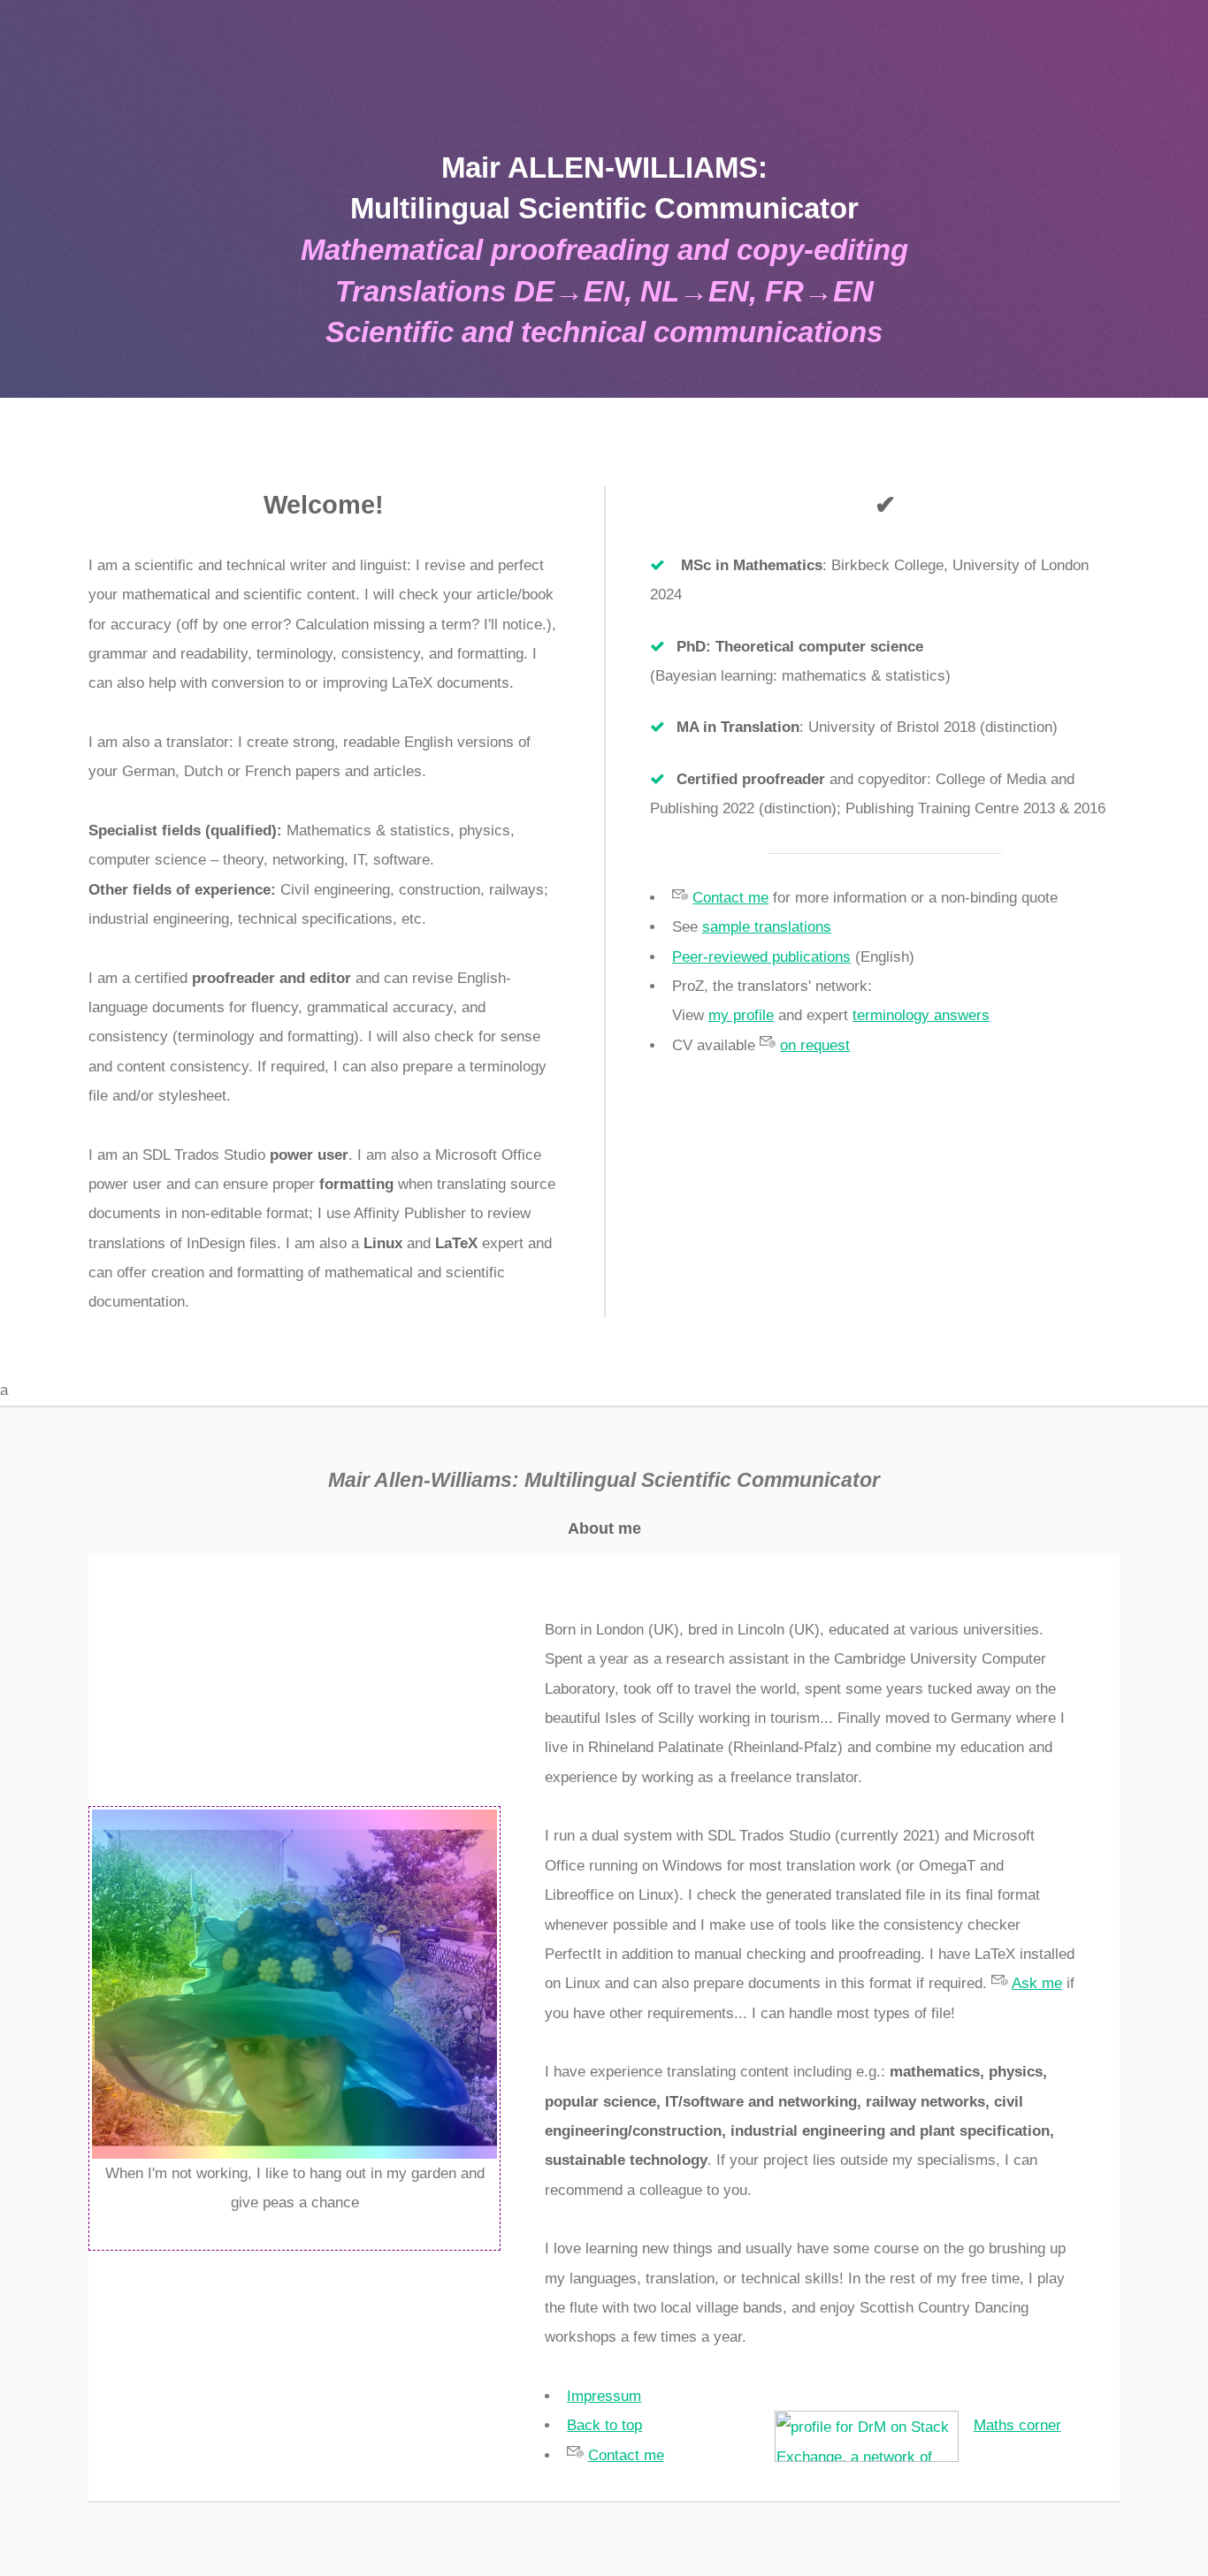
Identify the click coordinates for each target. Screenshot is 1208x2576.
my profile (741, 1015)
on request (815, 1045)
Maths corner (1017, 2425)
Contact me (730, 898)
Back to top (604, 2425)
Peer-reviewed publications (761, 957)
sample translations (767, 927)
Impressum (604, 2396)
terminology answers (921, 1015)
